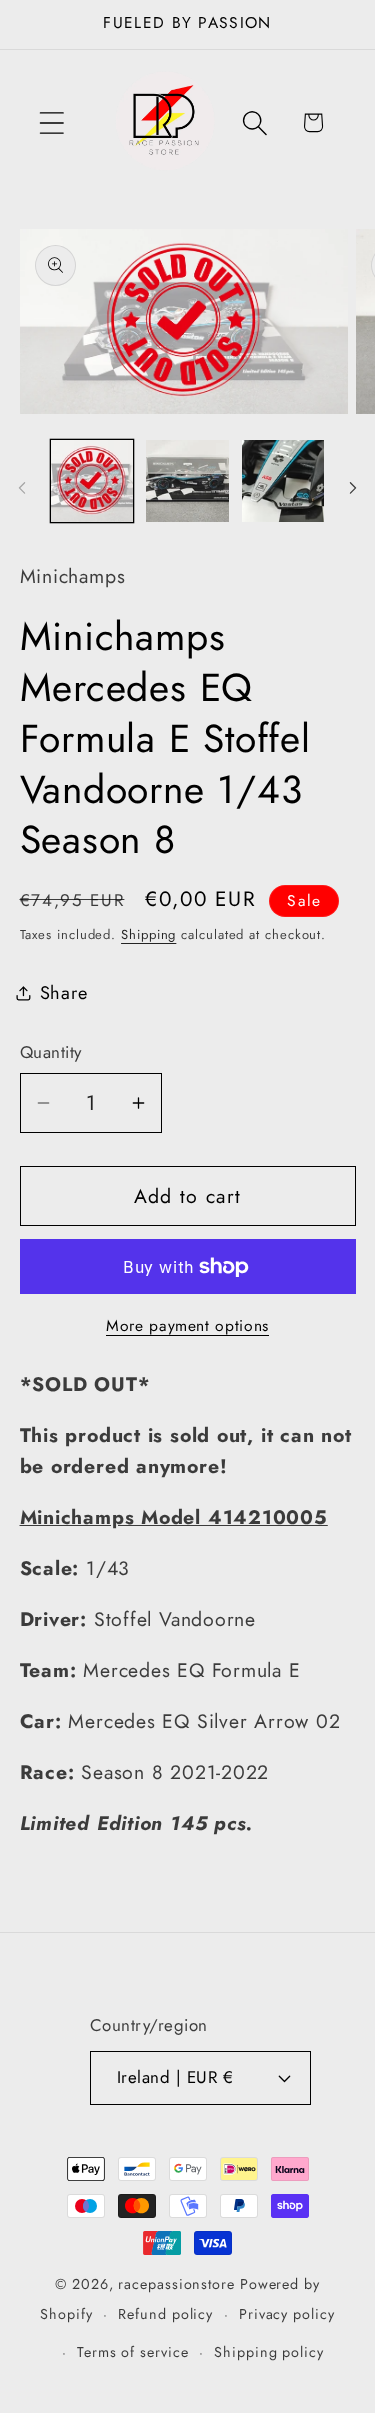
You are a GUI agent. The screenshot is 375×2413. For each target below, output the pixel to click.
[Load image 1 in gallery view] (92, 481)
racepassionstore (176, 2284)
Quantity (51, 1052)
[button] (51, 122)
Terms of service (133, 2352)
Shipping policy (269, 2352)
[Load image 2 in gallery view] (187, 481)
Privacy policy (287, 2314)
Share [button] (64, 993)
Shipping (148, 934)
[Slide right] (353, 488)
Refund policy (165, 2314)
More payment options (187, 1326)
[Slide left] (22, 488)
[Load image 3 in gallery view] (283, 481)
